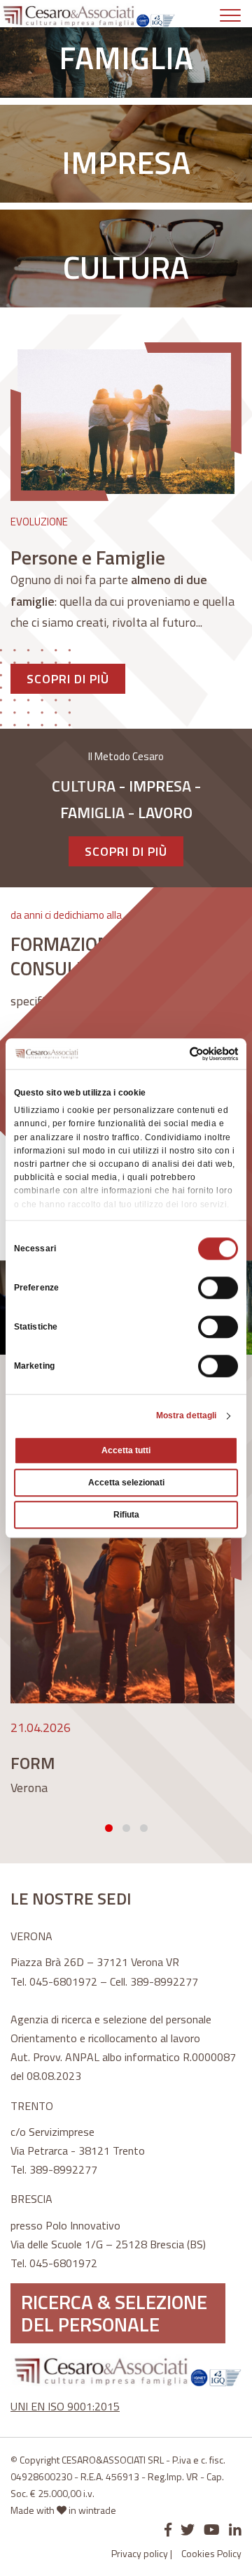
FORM (33, 1763)
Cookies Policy (211, 2553)
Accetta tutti (126, 1450)
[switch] (218, 1288)
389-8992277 (164, 1981)
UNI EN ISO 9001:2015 (65, 2406)
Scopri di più (68, 679)
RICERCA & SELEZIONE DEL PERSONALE (114, 2313)
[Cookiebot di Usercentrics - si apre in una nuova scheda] (180, 1054)
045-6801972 (63, 1981)
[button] (109, 1828)
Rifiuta (126, 1515)
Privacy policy (140, 2553)
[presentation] (17, 1641)
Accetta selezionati (126, 1483)
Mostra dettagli (187, 1416)
